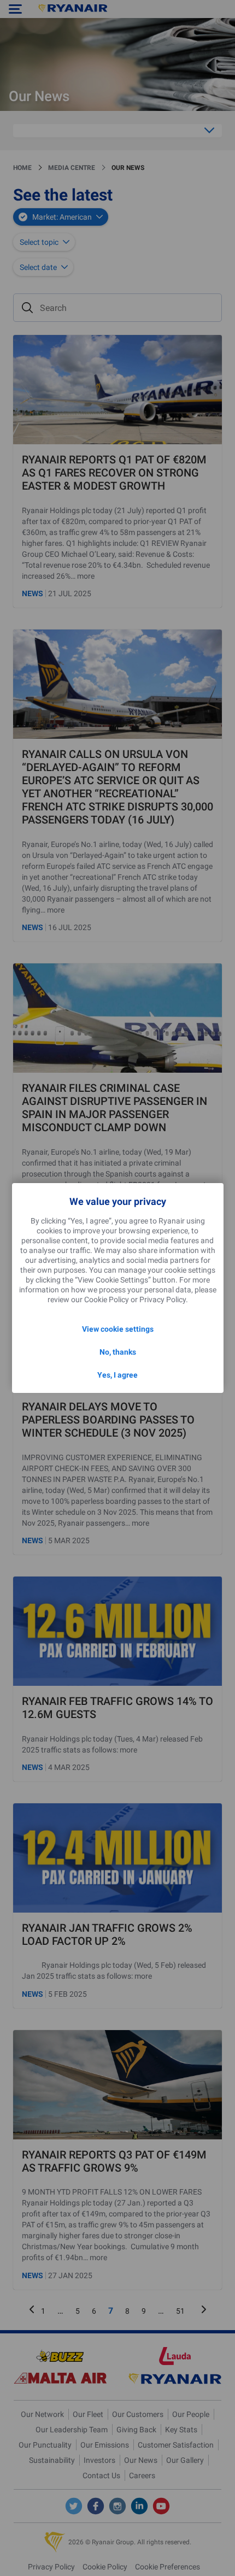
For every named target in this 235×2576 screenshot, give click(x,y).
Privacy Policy (163, 1299)
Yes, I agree (117, 1375)
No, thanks (118, 1352)
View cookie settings (118, 1329)
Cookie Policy (107, 1299)
